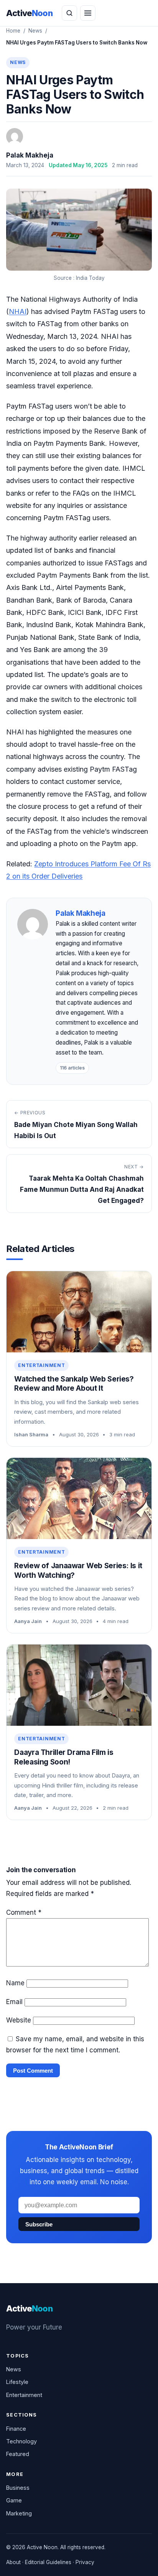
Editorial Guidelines (48, 2562)
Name (15, 1983)
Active (29, 13)
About (13, 2562)
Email (14, 2002)
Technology (21, 2441)
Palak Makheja (30, 155)
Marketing (19, 2513)
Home (13, 31)
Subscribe (39, 2224)
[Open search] (69, 13)
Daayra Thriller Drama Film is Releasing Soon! (64, 1757)
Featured (18, 2454)
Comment (24, 1912)
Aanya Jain (28, 1621)
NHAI (18, 311)
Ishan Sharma (31, 1434)
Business (18, 2488)
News (35, 31)
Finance (16, 2429)
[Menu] (88, 13)
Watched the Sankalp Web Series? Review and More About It (74, 1384)
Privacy (85, 2562)
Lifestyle (17, 2382)
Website (19, 2020)
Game (14, 2500)
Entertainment (41, 1365)
